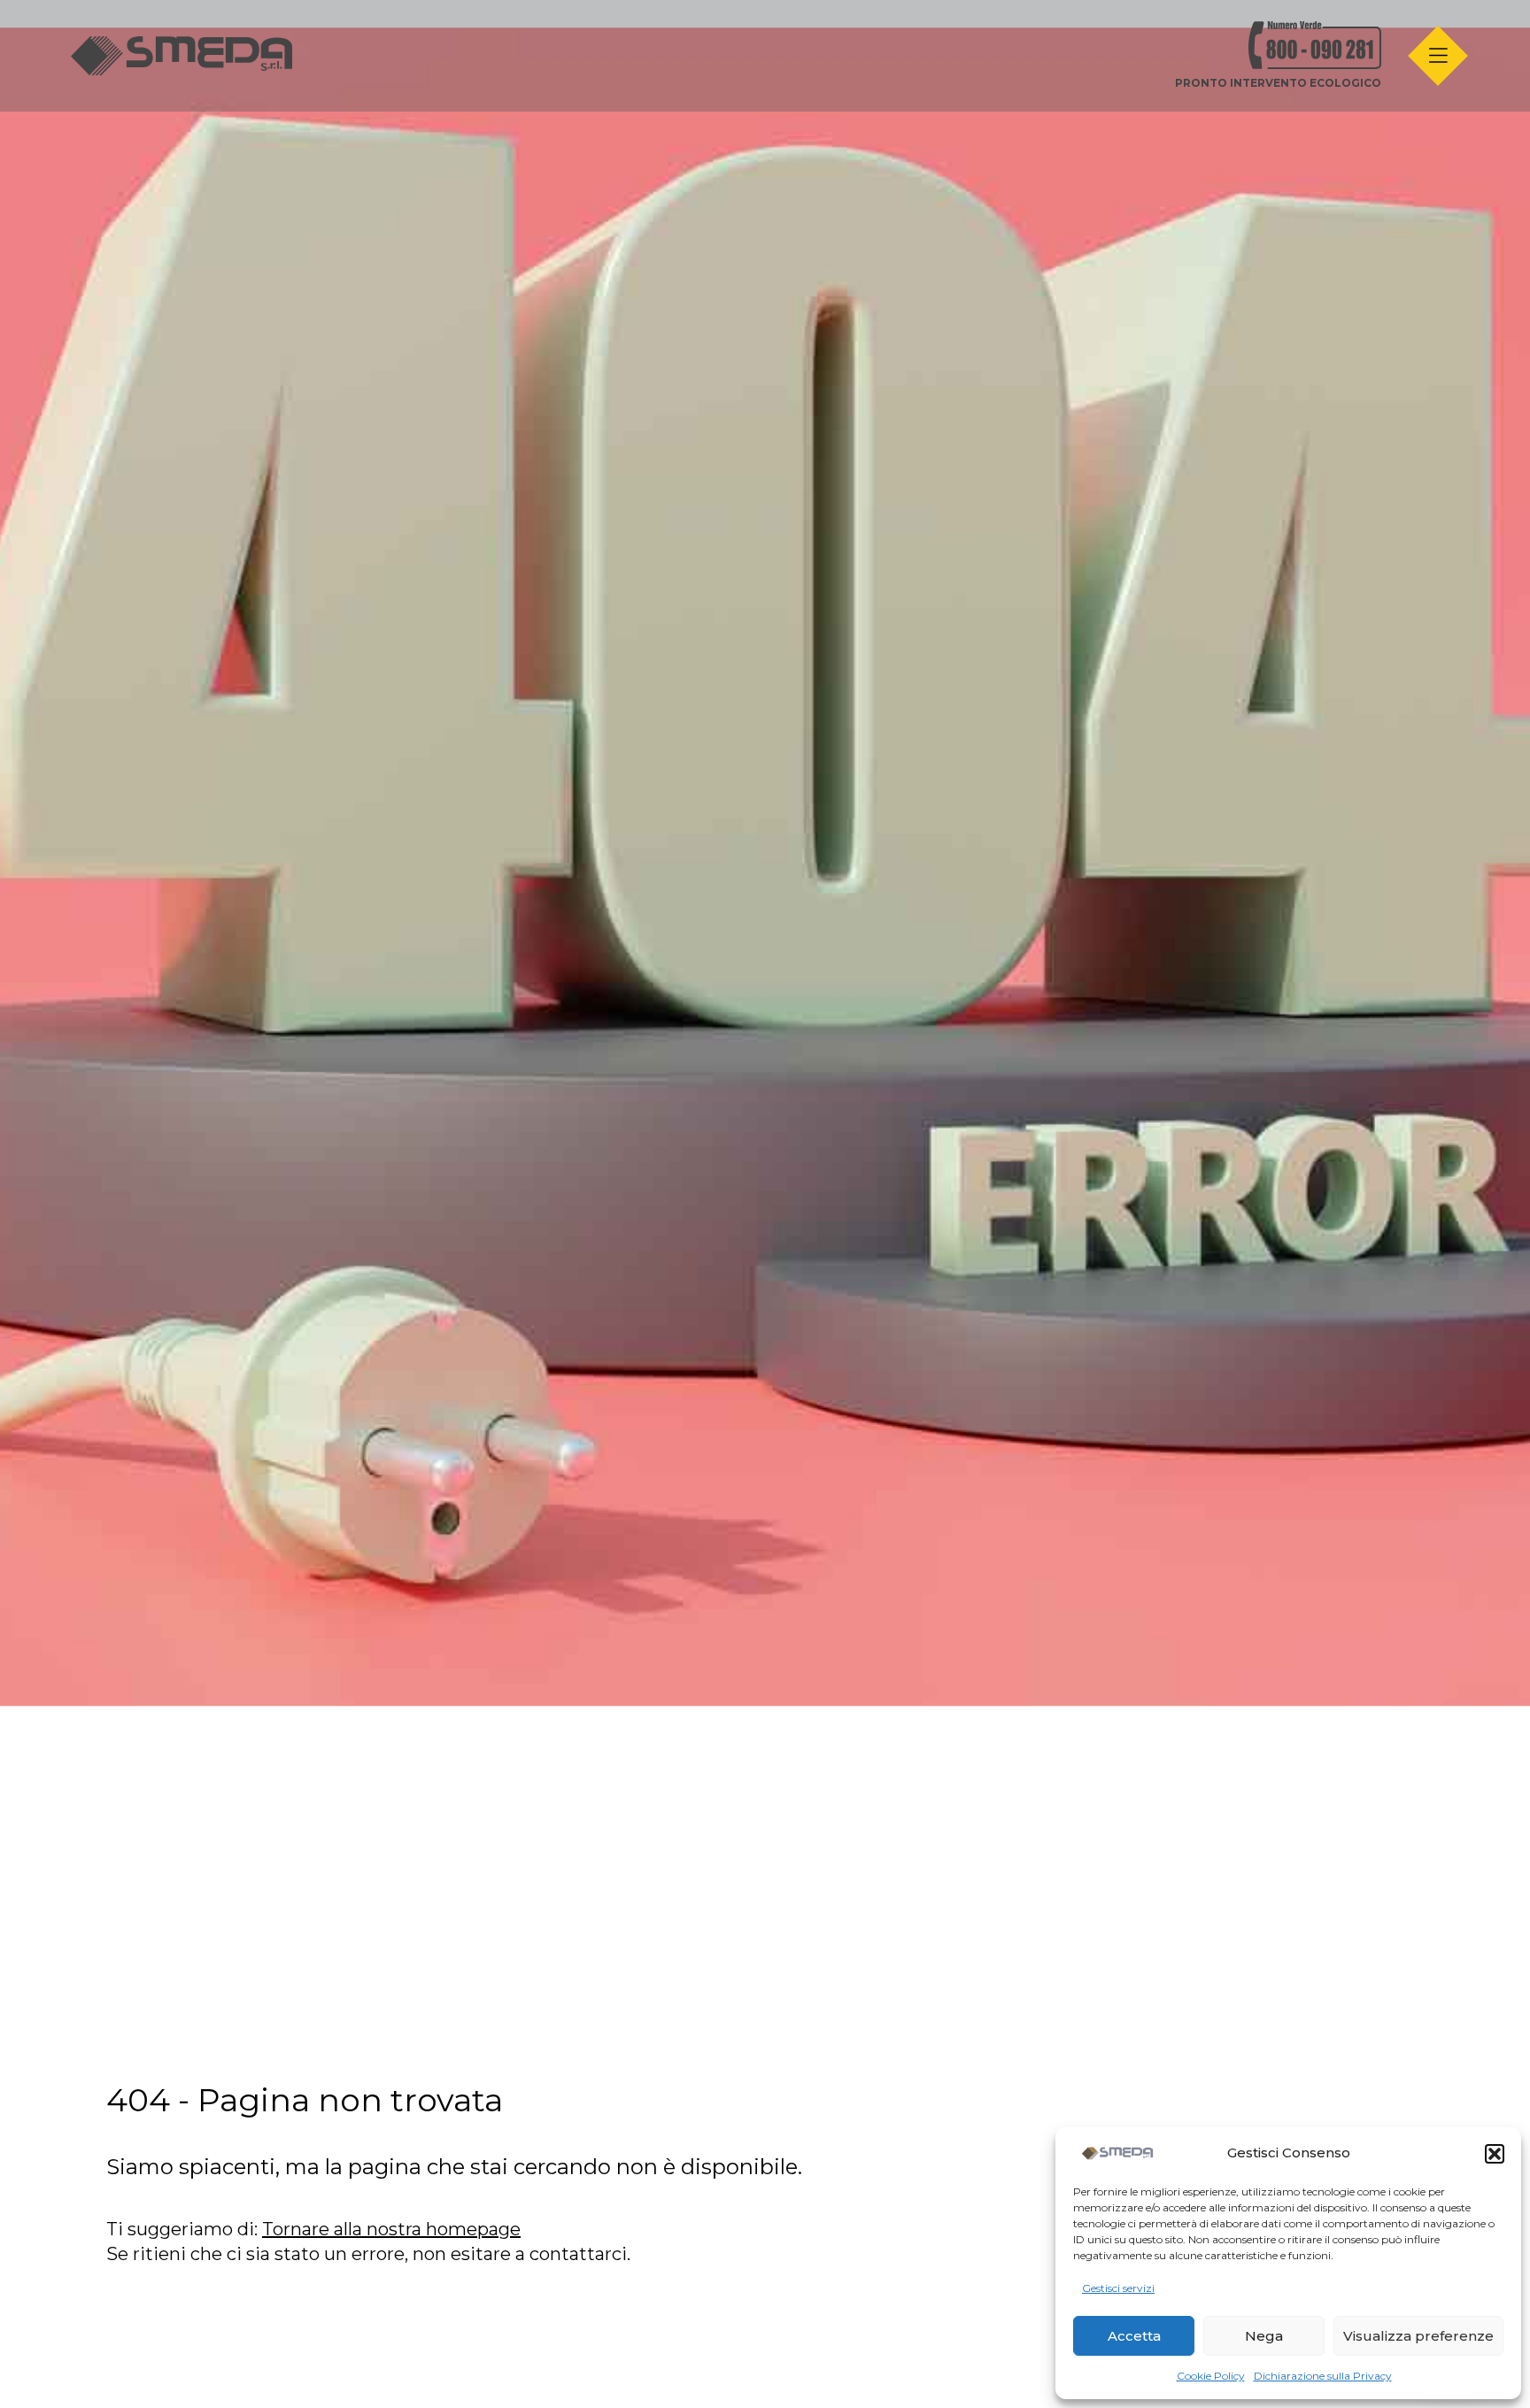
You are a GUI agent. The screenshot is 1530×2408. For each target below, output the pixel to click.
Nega (1264, 2336)
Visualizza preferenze (1418, 2336)
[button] (1495, 2154)
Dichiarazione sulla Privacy (1323, 2376)
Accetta (1134, 2336)
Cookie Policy (1211, 2376)
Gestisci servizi (1118, 2288)
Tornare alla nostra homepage (391, 2229)
